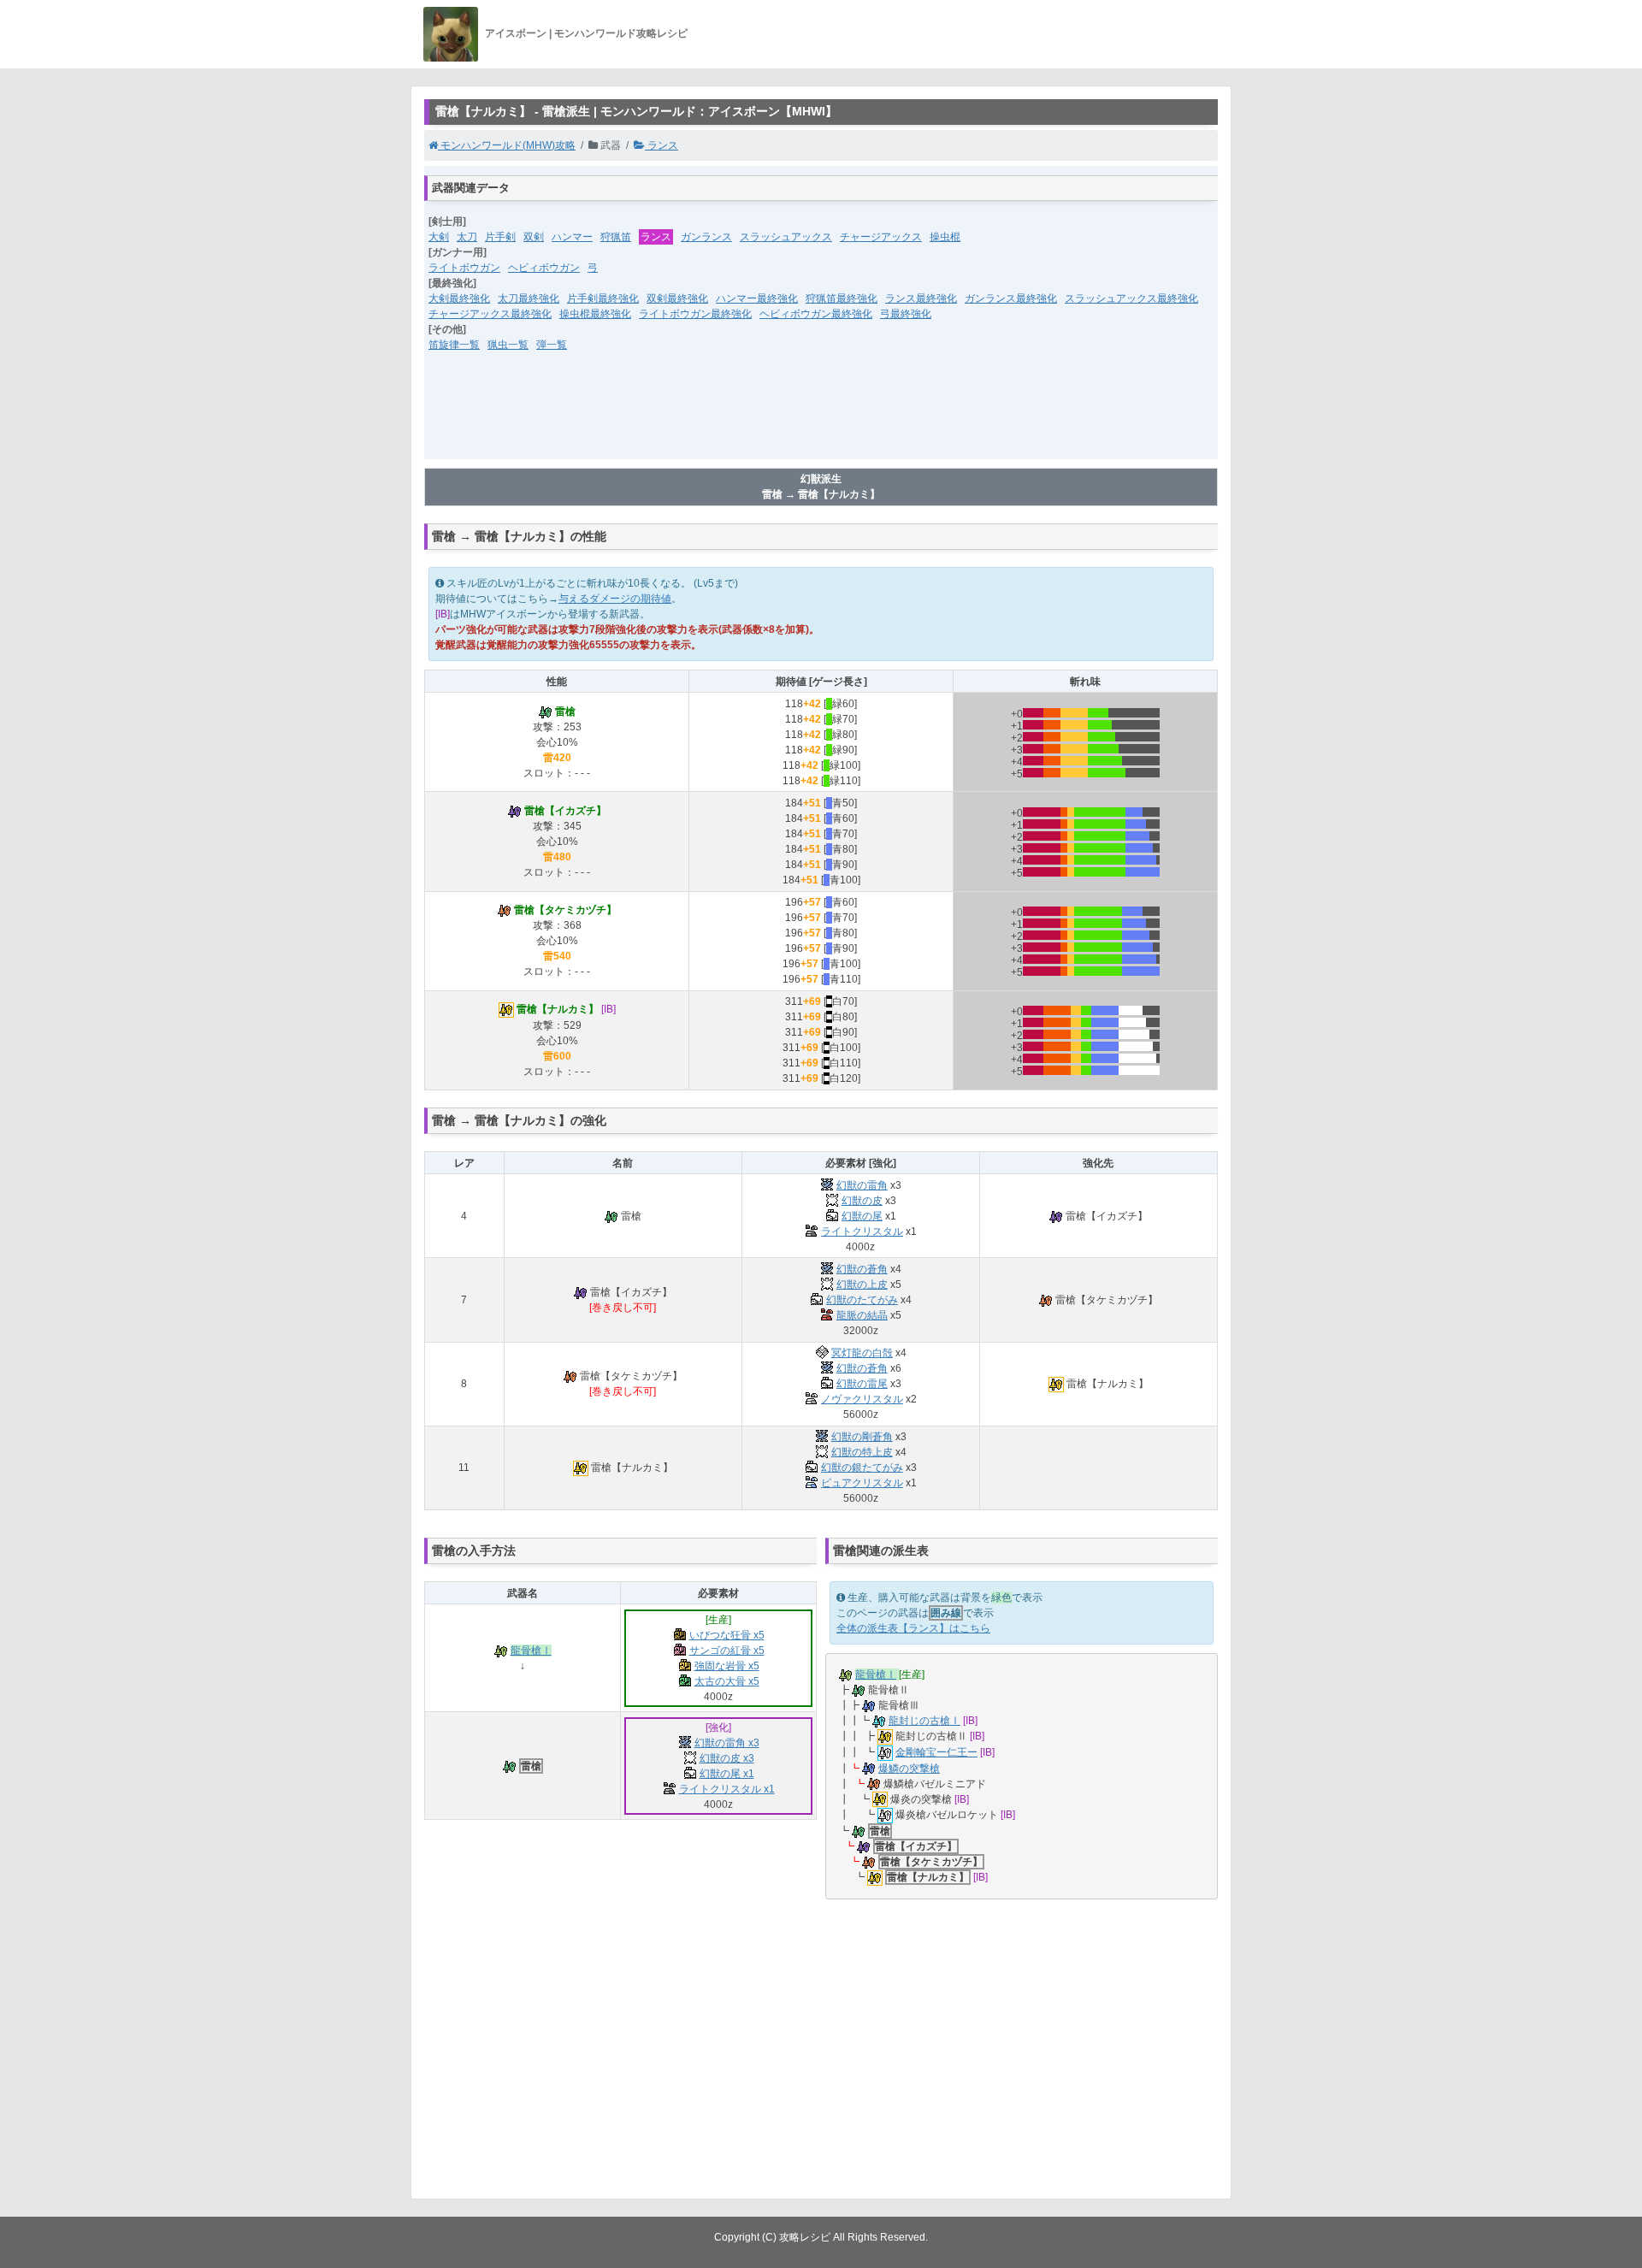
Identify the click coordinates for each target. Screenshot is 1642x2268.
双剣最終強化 (677, 298)
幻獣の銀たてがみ (862, 1468)
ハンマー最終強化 (757, 298)
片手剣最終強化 (603, 298)
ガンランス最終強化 (1011, 298)
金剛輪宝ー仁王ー (936, 1752)
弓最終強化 (906, 314)
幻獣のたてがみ (862, 1300)
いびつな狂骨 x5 (727, 1635)
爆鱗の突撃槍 (909, 1769)
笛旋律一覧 (454, 345)
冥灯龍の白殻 (862, 1353)
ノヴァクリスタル (862, 1399)
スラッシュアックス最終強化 (1131, 298)
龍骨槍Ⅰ (531, 1651)
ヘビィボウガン (544, 268)
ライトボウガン (464, 268)
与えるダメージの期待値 (615, 599)
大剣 (439, 237)
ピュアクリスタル (862, 1483)
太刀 (467, 237)
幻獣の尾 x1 (727, 1774)
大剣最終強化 (459, 298)
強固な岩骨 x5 (727, 1666)
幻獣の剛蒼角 (862, 1437)
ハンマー (572, 237)
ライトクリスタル (862, 1231)
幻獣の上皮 (862, 1285)
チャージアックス (881, 237)
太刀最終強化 (529, 298)
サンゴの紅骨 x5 (727, 1651)
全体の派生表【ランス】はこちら (913, 1628)
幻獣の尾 (862, 1216)
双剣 (534, 237)
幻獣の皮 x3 (727, 1758)
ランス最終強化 (921, 298)
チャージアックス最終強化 (490, 314)
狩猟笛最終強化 (842, 298)
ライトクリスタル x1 (727, 1789)
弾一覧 (552, 345)
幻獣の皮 (862, 1201)
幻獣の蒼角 (862, 1269)
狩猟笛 (616, 237)
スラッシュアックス (786, 237)
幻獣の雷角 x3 (727, 1743)
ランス (662, 145)
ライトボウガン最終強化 (695, 314)
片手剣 (500, 237)
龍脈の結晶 (862, 1315)
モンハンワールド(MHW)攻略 (507, 145)
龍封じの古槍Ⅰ (924, 1721)
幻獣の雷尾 (862, 1384)
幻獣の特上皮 (862, 1452)
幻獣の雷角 (862, 1185)
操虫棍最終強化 (595, 314)
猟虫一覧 (508, 345)
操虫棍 (945, 237)
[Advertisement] (821, 416)
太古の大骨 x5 (727, 1681)
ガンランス (706, 237)
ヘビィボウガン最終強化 (816, 314)
